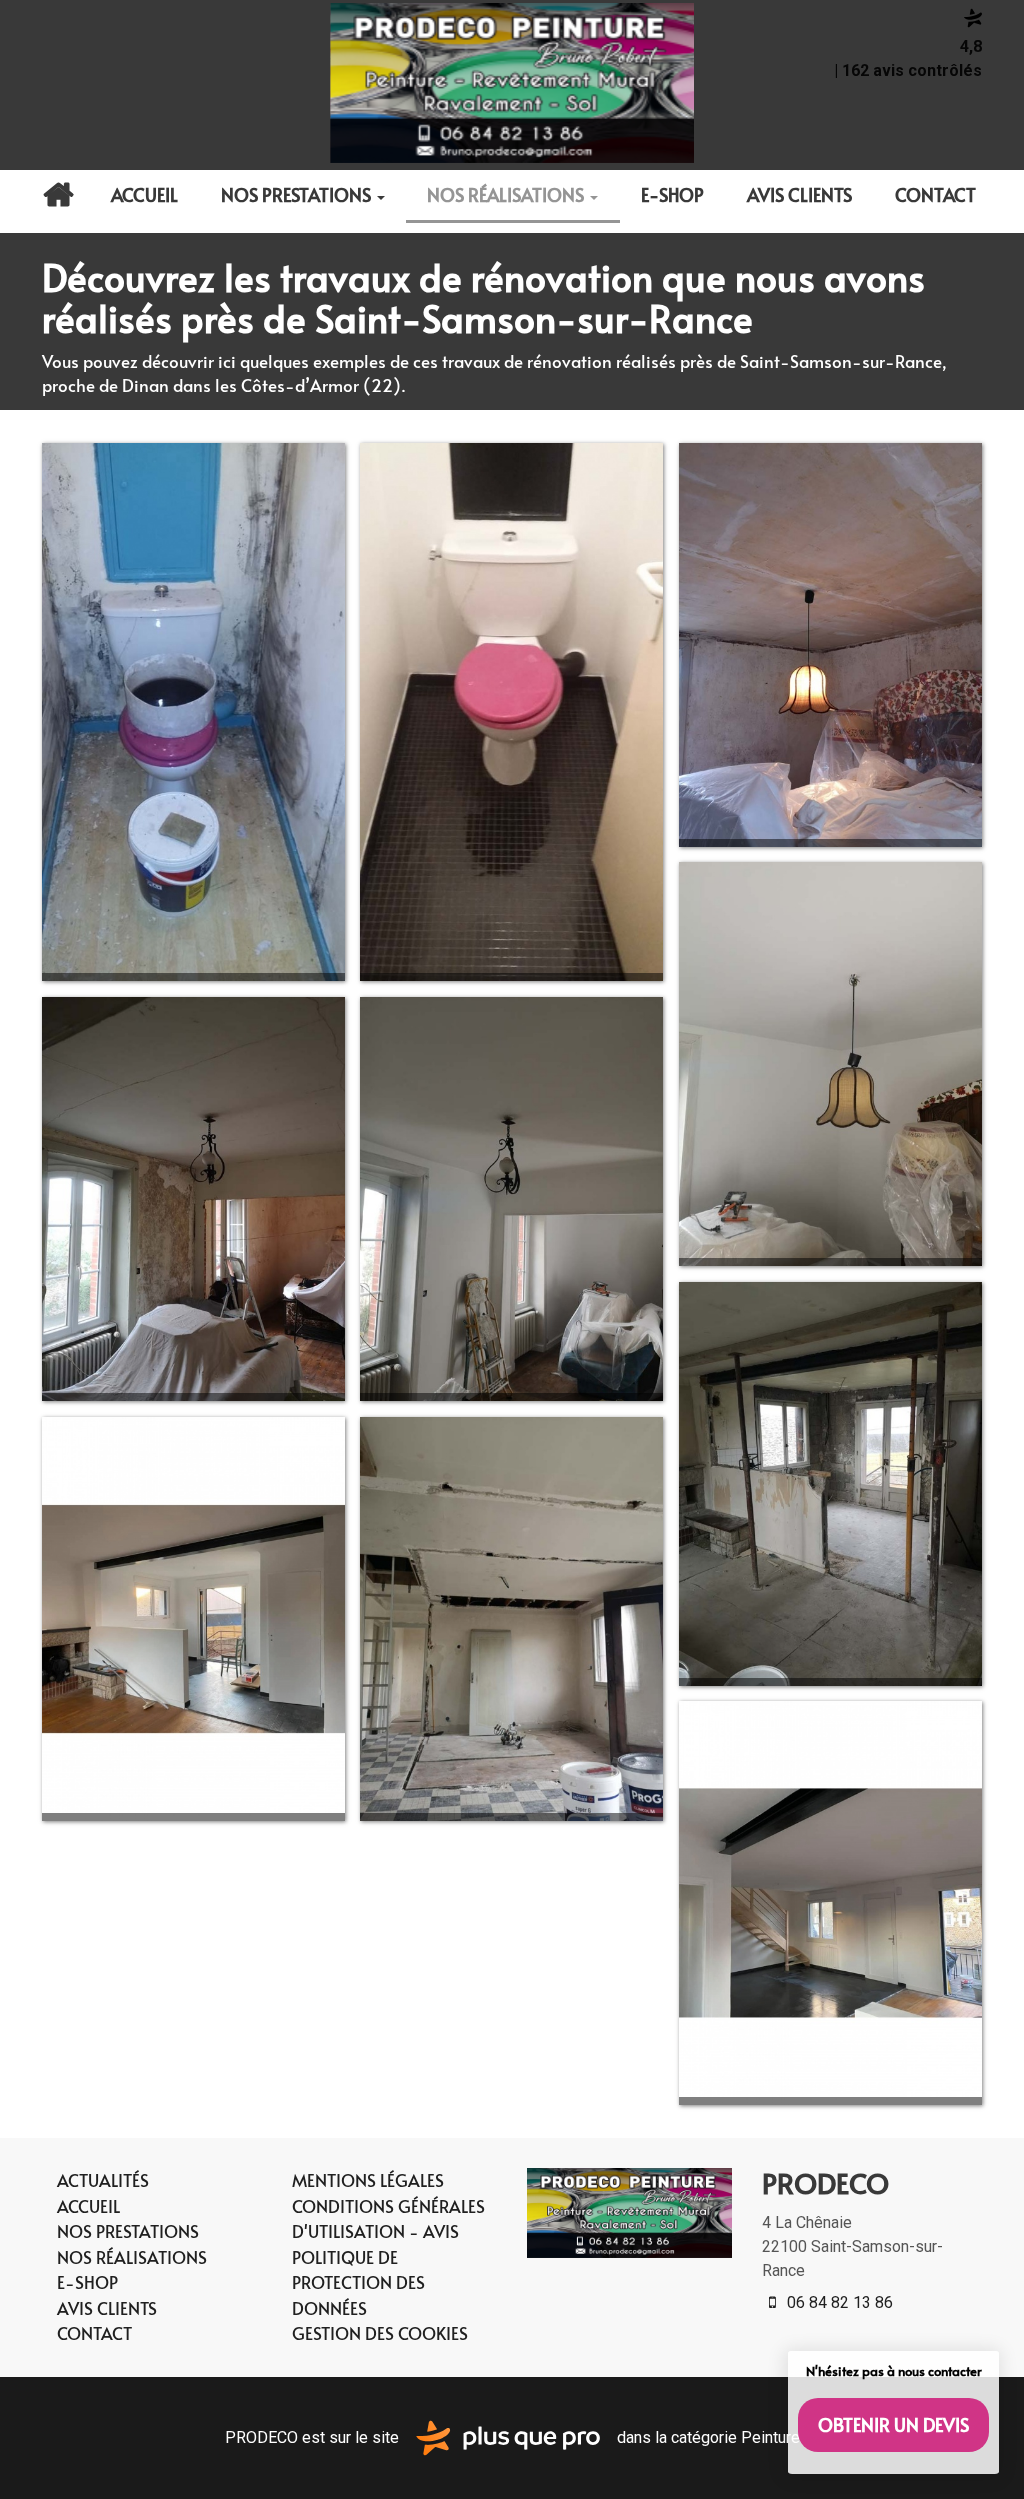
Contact (935, 194)
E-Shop (672, 194)
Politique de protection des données (358, 2282)
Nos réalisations (507, 194)
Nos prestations (298, 194)
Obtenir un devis (893, 2424)
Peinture (770, 2436)
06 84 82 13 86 (838, 2302)
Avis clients (799, 194)
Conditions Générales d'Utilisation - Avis (388, 2219)
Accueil (144, 194)
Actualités (58, 195)
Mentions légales (368, 2180)
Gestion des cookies (380, 2333)
